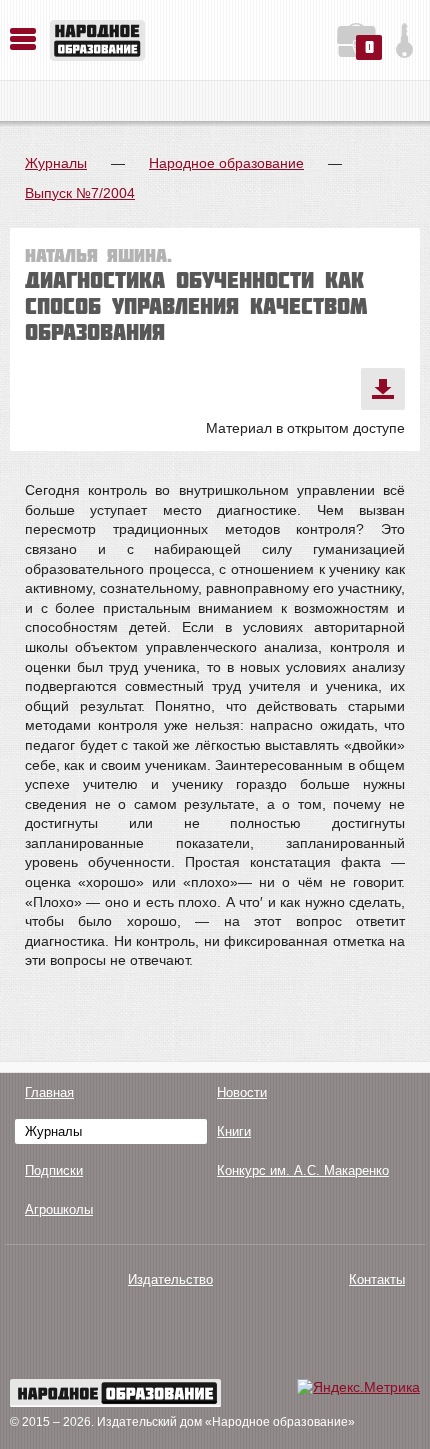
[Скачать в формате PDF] (383, 389)
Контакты (377, 1279)
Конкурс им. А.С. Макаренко (303, 1170)
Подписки (54, 1170)
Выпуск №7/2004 (80, 193)
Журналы (56, 163)
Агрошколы (59, 1209)
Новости (242, 1092)
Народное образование (226, 163)
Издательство (170, 1279)
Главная (49, 1092)
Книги (234, 1131)
